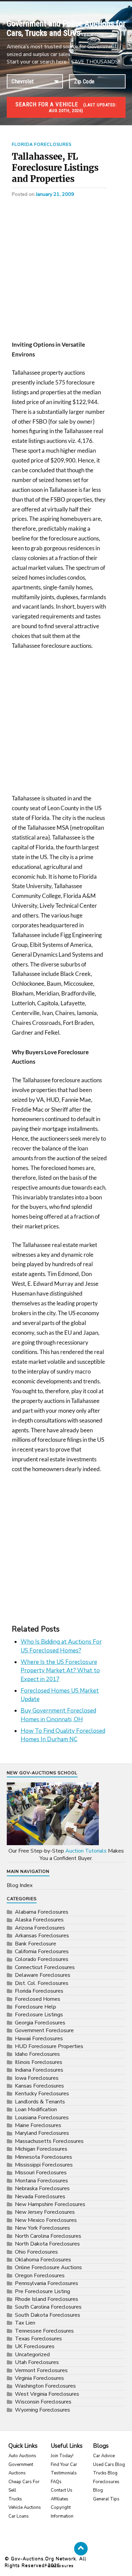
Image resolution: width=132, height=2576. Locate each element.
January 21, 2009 (55, 194)
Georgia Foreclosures (40, 2023)
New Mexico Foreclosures (46, 2220)
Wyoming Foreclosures (42, 2410)
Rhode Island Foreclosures (47, 2299)
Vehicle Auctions (25, 2507)
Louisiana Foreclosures (42, 2118)
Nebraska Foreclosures (42, 2188)
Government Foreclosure (44, 2030)
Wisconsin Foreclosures (43, 2402)
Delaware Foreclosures (43, 1975)
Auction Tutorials (86, 1851)
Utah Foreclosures (37, 2362)
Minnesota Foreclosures (43, 2157)
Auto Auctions (22, 2456)
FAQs (56, 2482)
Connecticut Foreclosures (45, 1967)
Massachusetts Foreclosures (49, 2141)
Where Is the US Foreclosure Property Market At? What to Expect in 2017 (60, 1671)
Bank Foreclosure (36, 1944)
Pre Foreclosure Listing (42, 2291)
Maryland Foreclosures (42, 2133)
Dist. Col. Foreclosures (42, 1983)
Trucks (15, 2499)
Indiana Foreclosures (39, 2070)
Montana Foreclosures (41, 2181)
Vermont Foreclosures (41, 2370)
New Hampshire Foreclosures (50, 2204)
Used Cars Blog (109, 2465)
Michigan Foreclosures (41, 2149)
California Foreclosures (42, 1951)
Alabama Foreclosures (42, 1912)
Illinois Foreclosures (39, 2062)
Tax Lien (25, 2323)
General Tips (106, 2499)
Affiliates (60, 2499)
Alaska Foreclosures (39, 1920)
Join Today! (62, 2456)
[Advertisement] (66, 271)
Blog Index (20, 1885)
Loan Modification (36, 2109)
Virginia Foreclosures (39, 2378)
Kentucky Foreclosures (42, 2094)
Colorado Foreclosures (42, 1959)
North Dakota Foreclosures (47, 2244)
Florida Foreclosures (42, 144)
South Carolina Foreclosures (48, 2307)
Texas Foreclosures (38, 2339)
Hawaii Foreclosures (39, 2039)
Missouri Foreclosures (41, 2173)
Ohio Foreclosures (36, 2252)
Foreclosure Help (36, 2007)
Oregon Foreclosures (40, 2276)
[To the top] (81, 2549)
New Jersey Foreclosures (45, 2212)
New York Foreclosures (42, 2228)
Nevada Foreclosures (40, 2197)
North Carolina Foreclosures (48, 2236)
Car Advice (104, 2456)
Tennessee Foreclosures (44, 2331)
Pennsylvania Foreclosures (47, 2283)
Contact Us (62, 2490)
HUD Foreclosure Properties (49, 2046)
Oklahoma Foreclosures (43, 2260)
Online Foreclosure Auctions (48, 2267)
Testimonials (64, 2473)
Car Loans (19, 2516)
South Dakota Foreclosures (48, 2315)
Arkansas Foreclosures (42, 1936)
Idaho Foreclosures (37, 2054)
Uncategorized (32, 2355)
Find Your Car (64, 2465)
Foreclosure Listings (39, 2015)
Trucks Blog (105, 2473)
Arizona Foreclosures (40, 1928)
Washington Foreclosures (45, 2386)
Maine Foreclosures (38, 2125)
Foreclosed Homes (38, 1999)
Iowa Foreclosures (37, 2078)
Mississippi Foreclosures (44, 2165)
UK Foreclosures (35, 2346)
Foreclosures (59, 2566)
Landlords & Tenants (40, 2102)
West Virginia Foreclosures (47, 2394)
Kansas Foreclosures (39, 2086)
